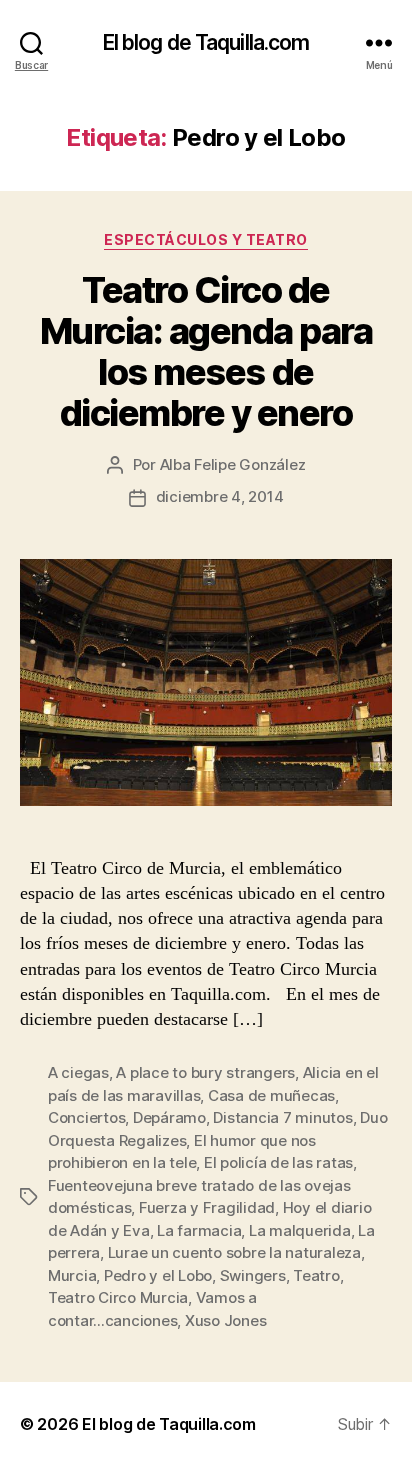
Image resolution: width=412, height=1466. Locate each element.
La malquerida (300, 1230)
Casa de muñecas (271, 1095)
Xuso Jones (225, 1320)
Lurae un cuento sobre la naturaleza (234, 1252)
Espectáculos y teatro (206, 239)
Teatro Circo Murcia (118, 1297)
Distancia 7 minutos (282, 1117)
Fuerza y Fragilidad (207, 1207)
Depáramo (169, 1117)
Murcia (72, 1275)
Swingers (253, 1275)
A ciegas (78, 1072)
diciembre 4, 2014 (220, 496)
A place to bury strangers (205, 1072)
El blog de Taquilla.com (206, 42)
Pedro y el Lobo (158, 1275)
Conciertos (86, 1117)
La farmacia (199, 1230)
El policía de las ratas (278, 1162)
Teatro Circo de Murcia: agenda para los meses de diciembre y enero (206, 351)
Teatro (316, 1275)
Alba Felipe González (233, 464)
